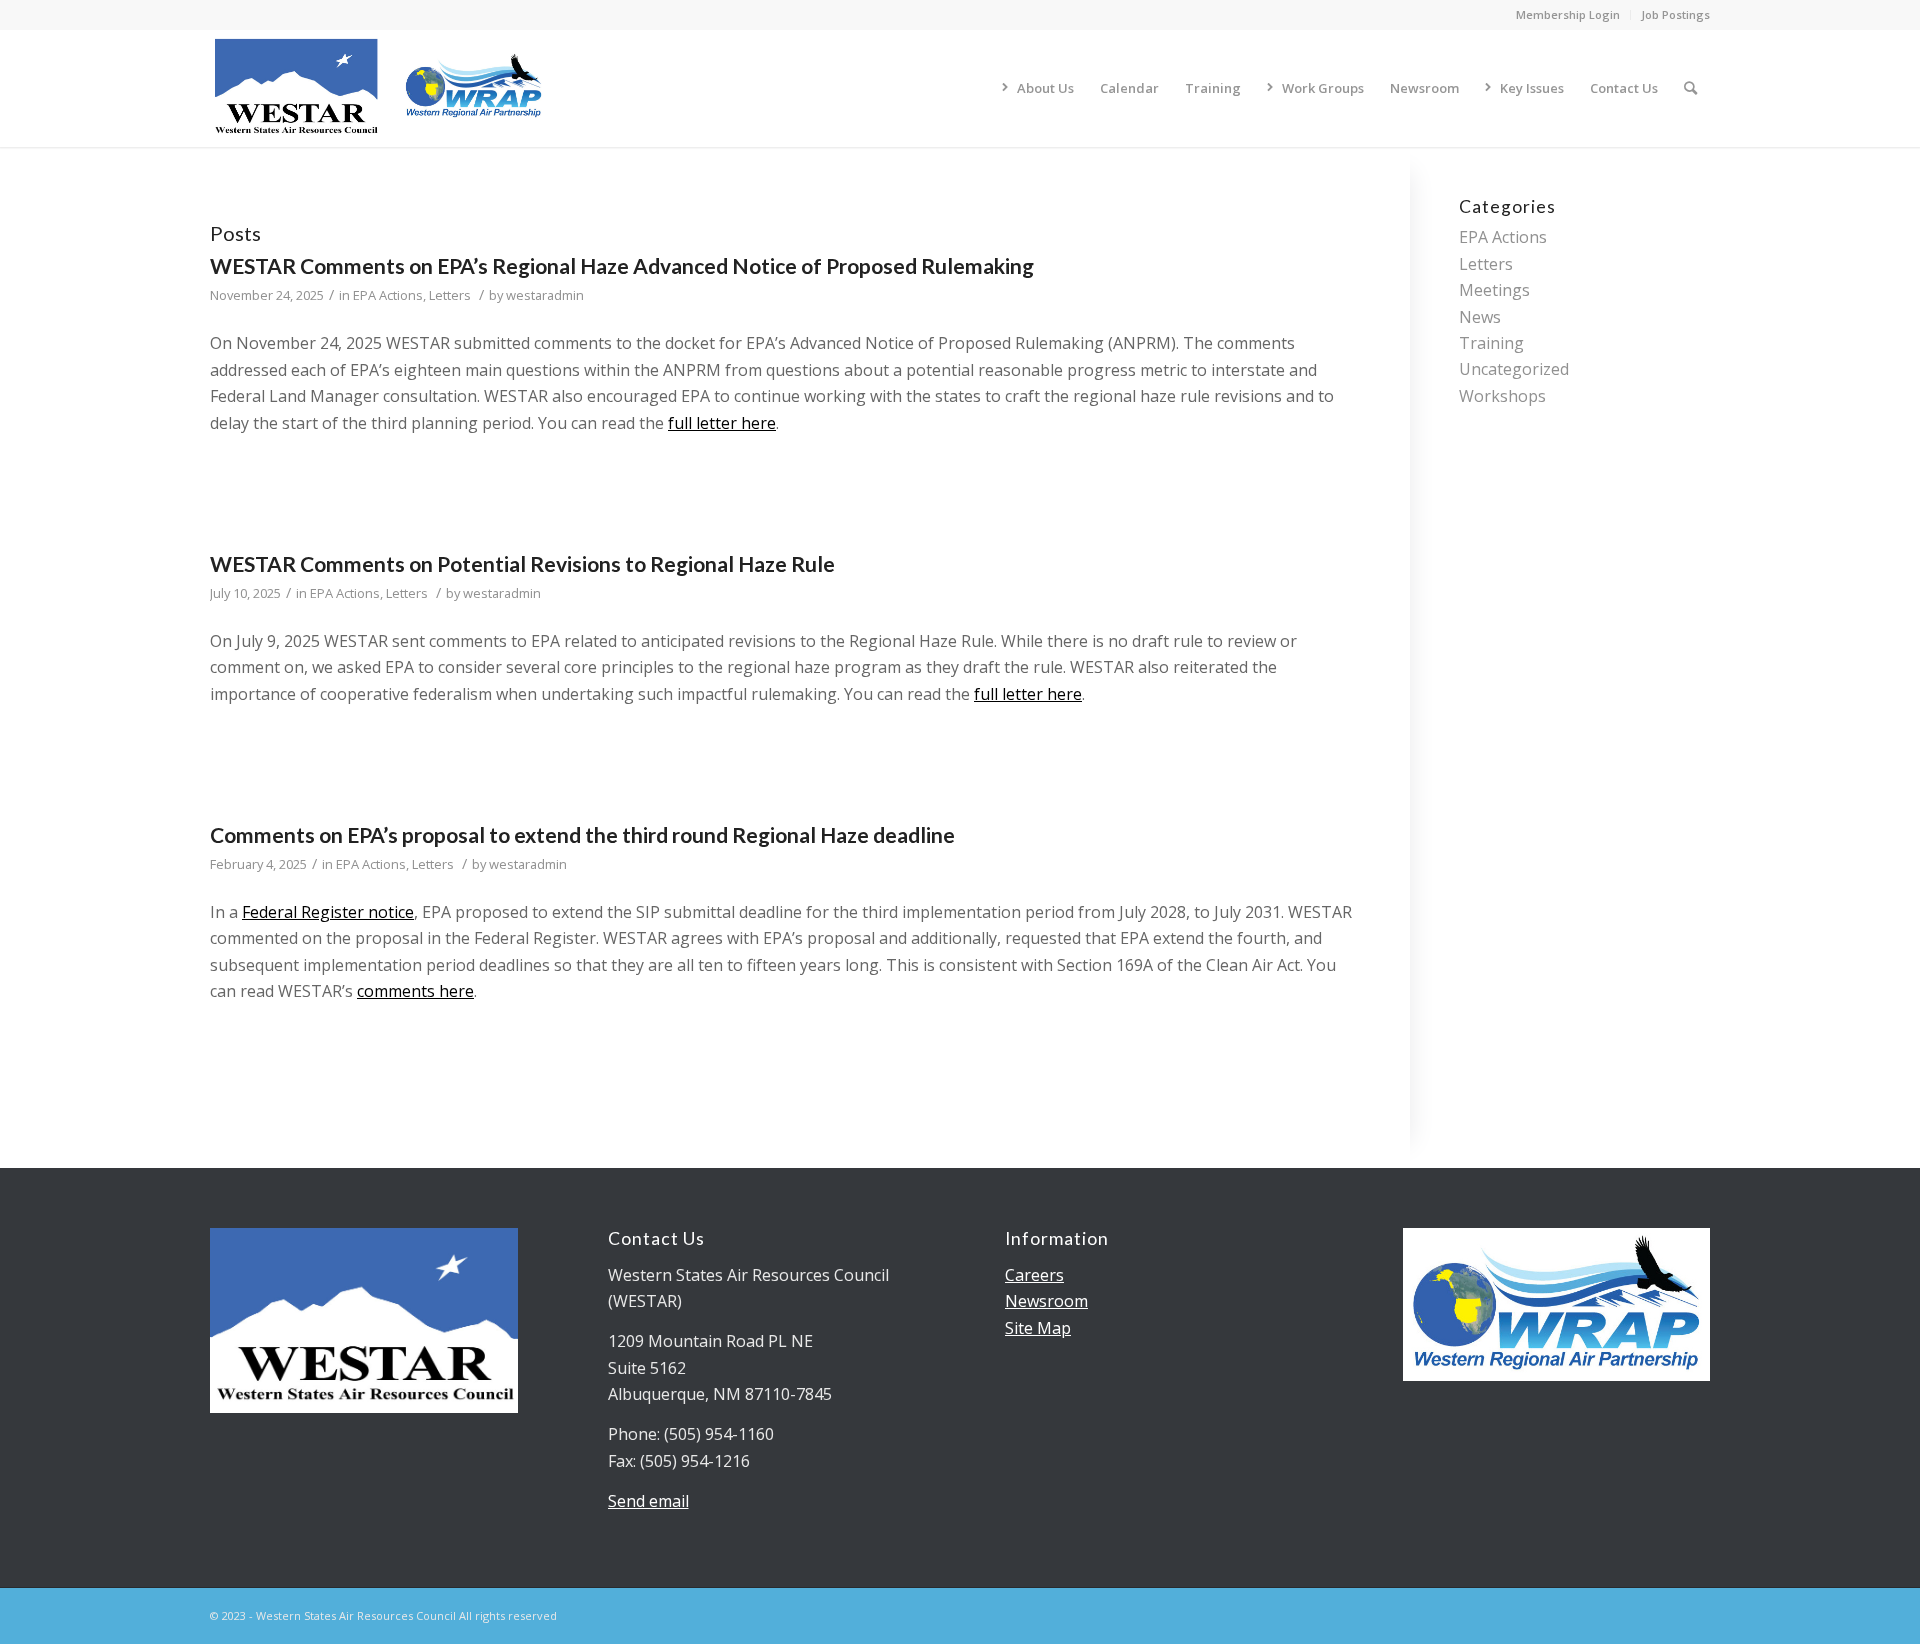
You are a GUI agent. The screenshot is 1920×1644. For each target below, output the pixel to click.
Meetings (1494, 290)
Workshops (1502, 396)
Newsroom (1046, 1301)
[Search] (1690, 88)
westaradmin (545, 295)
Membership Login (1568, 14)
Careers (1034, 1275)
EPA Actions (388, 295)
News (1480, 317)
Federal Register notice (328, 912)
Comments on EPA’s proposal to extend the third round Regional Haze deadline (582, 834)
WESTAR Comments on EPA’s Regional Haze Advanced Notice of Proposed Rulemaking (622, 265)
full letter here (722, 423)
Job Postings (1675, 14)
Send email (648, 1501)
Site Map (1038, 1328)
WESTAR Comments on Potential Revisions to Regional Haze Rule (522, 563)
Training (1491, 343)
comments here (415, 991)
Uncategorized (1514, 369)
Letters (450, 295)
